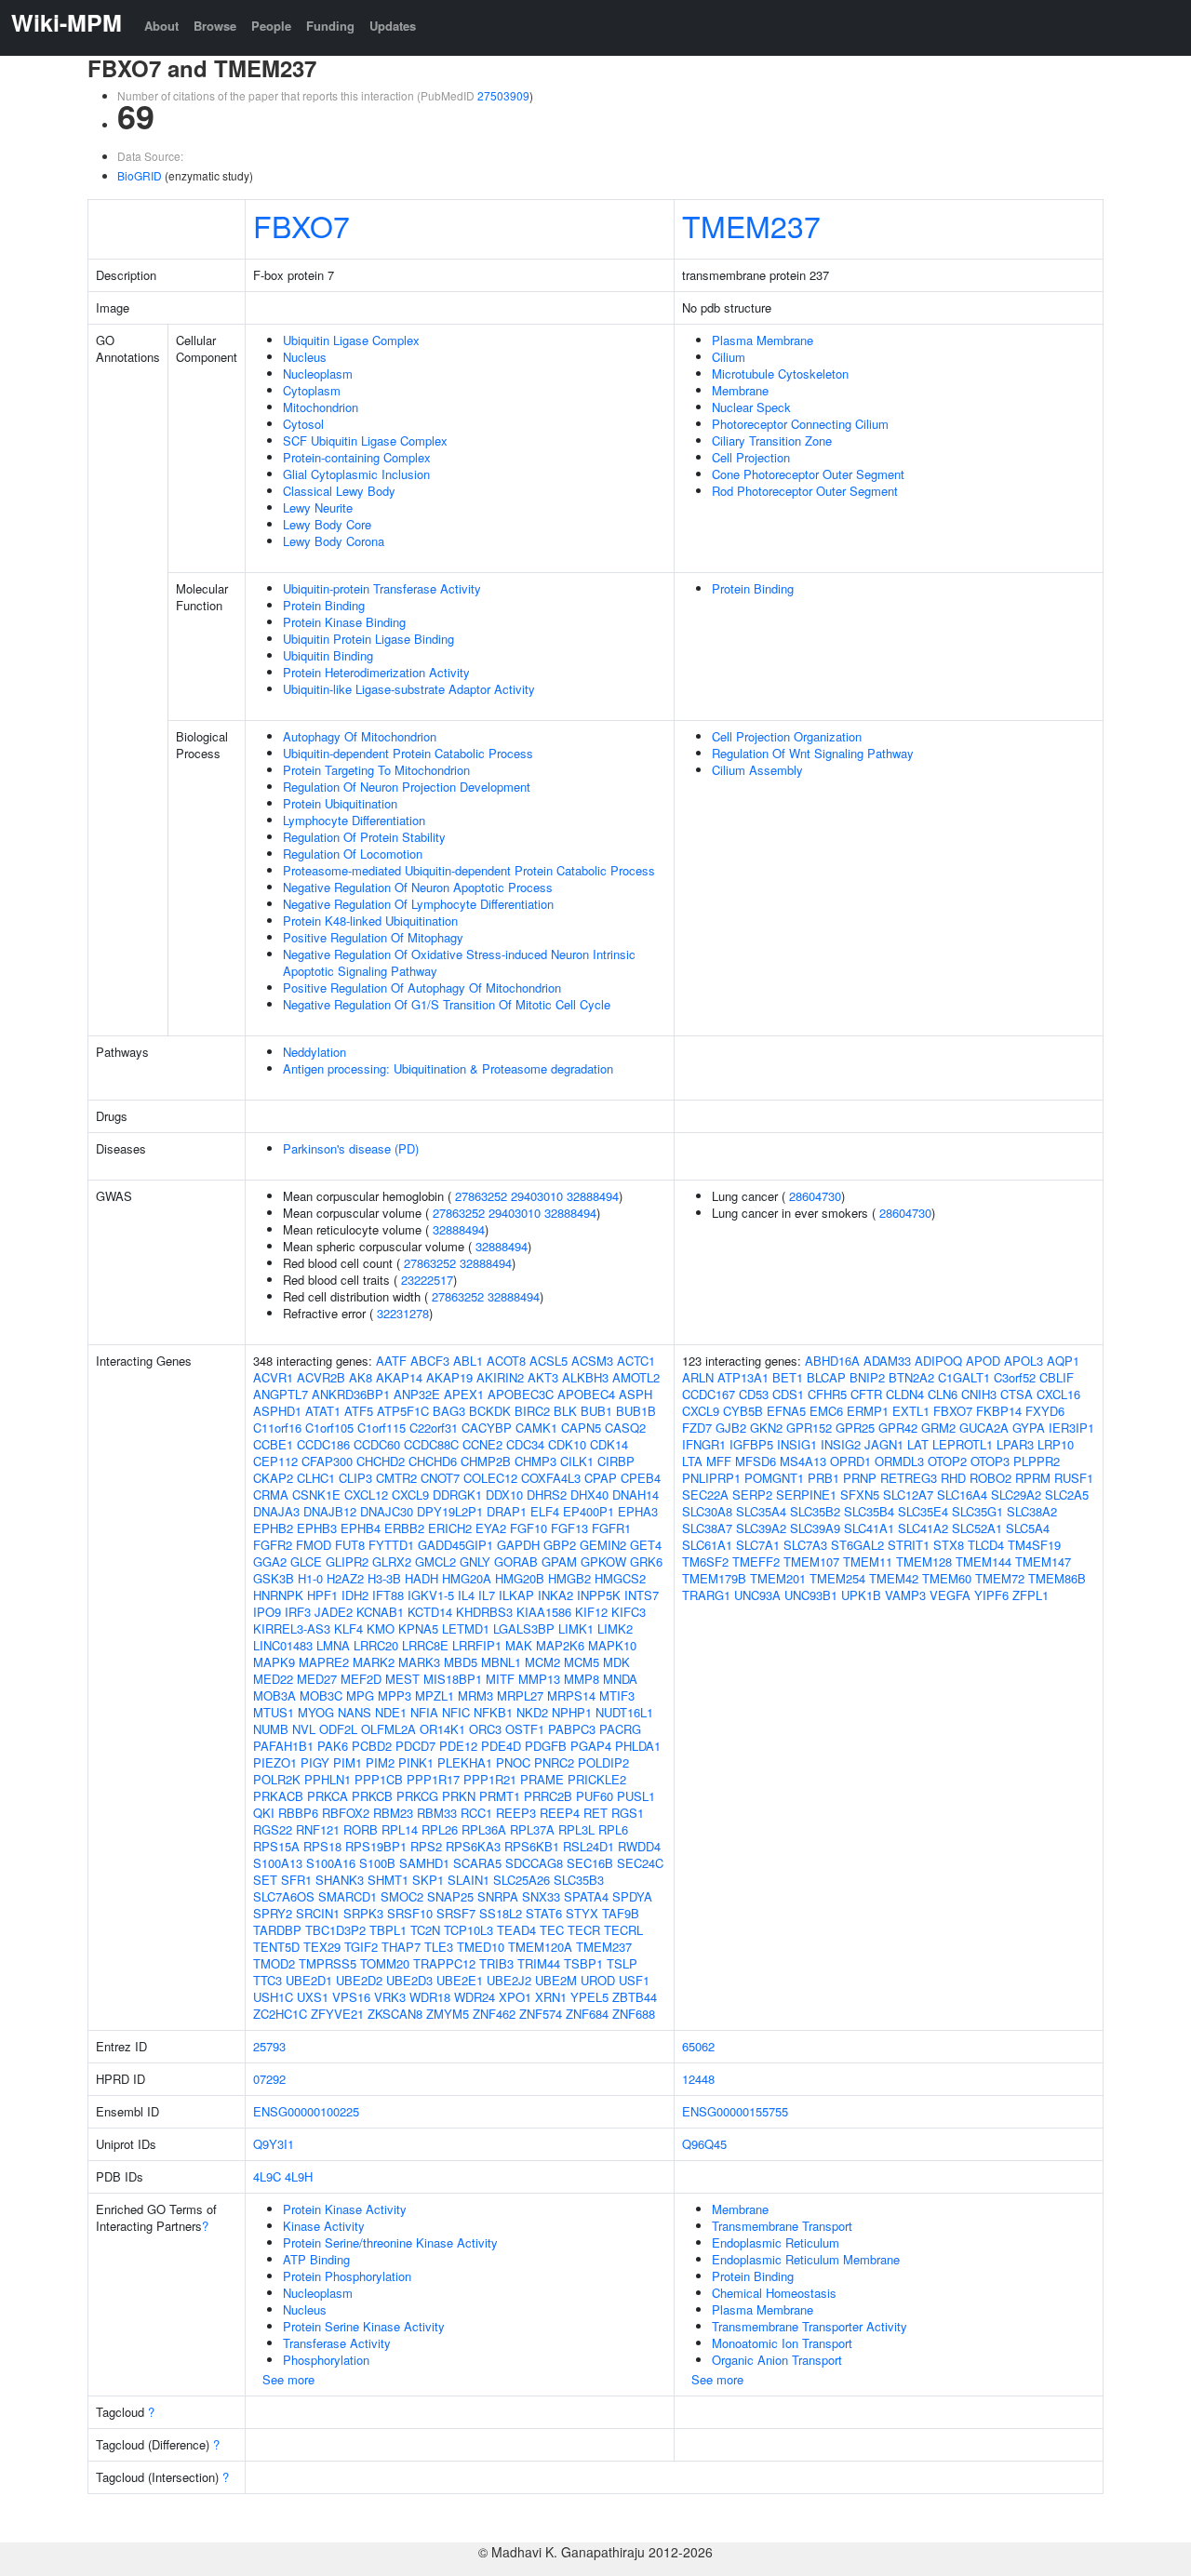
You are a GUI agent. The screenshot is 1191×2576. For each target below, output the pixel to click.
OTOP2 (947, 1461)
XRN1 (551, 1997)
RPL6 (613, 1829)
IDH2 (355, 1595)
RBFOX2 (346, 1813)
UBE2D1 (309, 1980)
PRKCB (372, 1796)
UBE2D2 (359, 1980)
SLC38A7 (707, 1528)
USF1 (634, 1980)
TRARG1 (706, 1595)
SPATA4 (586, 1896)
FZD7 (697, 1428)
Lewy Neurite (318, 507)
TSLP (622, 1963)
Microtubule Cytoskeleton (780, 374)
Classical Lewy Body (339, 491)
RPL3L (576, 1829)
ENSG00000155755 (735, 2111)
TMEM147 (1043, 1562)
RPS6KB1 (532, 1846)
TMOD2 (274, 1963)
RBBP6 (298, 1813)
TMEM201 (778, 1578)
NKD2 (532, 1712)
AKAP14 (399, 1377)
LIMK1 (576, 1628)
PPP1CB (379, 1779)
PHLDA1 (638, 1746)
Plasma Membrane (763, 340)
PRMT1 (500, 1796)
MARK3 (419, 1662)
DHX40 (589, 1495)
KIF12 (591, 1612)
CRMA (271, 1495)
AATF (391, 1361)
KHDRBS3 (484, 1612)
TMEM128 (924, 1562)
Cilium (729, 357)
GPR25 (855, 1428)
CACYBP (487, 1428)
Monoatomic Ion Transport (782, 2343)
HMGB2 (569, 1578)
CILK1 (577, 1461)
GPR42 (898, 1428)
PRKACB (278, 1796)
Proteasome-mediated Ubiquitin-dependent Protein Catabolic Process (469, 870)
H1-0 (310, 1578)
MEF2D (361, 1679)
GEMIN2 (603, 1545)
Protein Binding (324, 605)
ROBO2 (990, 1478)
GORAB (516, 1562)
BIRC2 (532, 1411)
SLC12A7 (908, 1495)
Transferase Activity (337, 2343)
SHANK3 (340, 1880)
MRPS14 (571, 1695)
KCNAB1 (380, 1612)
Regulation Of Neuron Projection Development (407, 787)
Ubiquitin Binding (328, 655)
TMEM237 (751, 225)
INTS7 (642, 1595)
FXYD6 (1045, 1411)
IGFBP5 (751, 1444)
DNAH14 (636, 1495)
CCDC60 (377, 1444)
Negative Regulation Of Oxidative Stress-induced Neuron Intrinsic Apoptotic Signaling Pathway (459, 962)
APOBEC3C (521, 1394)
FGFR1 (611, 1528)
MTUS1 (274, 1712)
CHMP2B (486, 1461)
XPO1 (515, 1997)
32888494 (593, 1196)
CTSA (1017, 1394)
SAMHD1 (424, 1863)
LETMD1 (466, 1628)
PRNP (860, 1478)
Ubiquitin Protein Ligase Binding (368, 639)
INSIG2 (841, 1444)
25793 (269, 2046)
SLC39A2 (761, 1528)
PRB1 (823, 1478)
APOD (983, 1361)
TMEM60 (947, 1578)
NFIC (456, 1712)
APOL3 (1024, 1361)
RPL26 (440, 1829)
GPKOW (603, 1562)
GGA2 (270, 1562)
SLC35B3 (579, 1880)
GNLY (475, 1562)
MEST (402, 1679)
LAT (918, 1444)
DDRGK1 (457, 1495)
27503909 (503, 95)
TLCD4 (986, 1545)
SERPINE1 (806, 1495)
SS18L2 (501, 1913)
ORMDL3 (899, 1461)
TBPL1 (388, 1930)
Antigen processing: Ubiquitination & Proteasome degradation (448, 1068)
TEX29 (322, 1947)
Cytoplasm (312, 390)
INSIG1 (797, 1444)
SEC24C (640, 1863)
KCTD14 (430, 1612)
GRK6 (646, 1562)
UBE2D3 (409, 1980)
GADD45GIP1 (455, 1545)
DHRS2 (547, 1495)
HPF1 (322, 1595)
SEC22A (705, 1495)
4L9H (299, 2176)
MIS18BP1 (453, 1679)
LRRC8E (425, 1645)
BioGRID (140, 175)
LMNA (333, 1645)
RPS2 (426, 1846)
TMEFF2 (756, 1562)
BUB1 (596, 1411)
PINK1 (416, 1762)
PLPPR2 (1037, 1461)
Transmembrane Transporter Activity (810, 2326)
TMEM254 (837, 1578)
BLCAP (826, 1377)
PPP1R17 (433, 1779)
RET (595, 1813)
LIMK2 (615, 1628)
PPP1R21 (490, 1779)
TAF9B (621, 1913)
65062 (698, 2046)
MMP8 (582, 1679)
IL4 (466, 1595)
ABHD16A (832, 1361)
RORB (361, 1829)
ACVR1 (273, 1377)
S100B (377, 1863)
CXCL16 (1058, 1394)
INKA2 (555, 1595)
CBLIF (1057, 1377)
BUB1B (636, 1411)
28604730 (815, 1196)
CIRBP (616, 1461)
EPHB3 (317, 1528)
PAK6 (333, 1746)
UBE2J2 (509, 1980)
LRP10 (1056, 1444)
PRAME (542, 1779)
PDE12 (458, 1746)
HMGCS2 (620, 1578)
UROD (598, 1980)
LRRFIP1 (477, 1645)
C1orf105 (329, 1428)
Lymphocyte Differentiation (354, 820)
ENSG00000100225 (306, 2111)
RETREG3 (909, 1478)
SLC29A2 (1016, 1495)
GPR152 (809, 1428)
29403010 (537, 1196)
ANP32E (417, 1394)
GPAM (559, 1562)
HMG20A (467, 1578)
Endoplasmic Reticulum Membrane (806, 2259)
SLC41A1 (869, 1528)
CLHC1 (316, 1478)
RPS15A (276, 1846)
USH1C (273, 1997)
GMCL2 (435, 1562)
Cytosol (303, 424)
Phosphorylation (326, 2360)
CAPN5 (581, 1428)
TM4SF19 (1034, 1545)
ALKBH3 (585, 1377)
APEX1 (464, 1394)
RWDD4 (639, 1846)
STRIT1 (909, 1545)
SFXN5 (860, 1495)
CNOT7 (440, 1478)
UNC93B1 (811, 1595)
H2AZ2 (345, 1578)
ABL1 (468, 1361)
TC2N (425, 1930)
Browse (215, 26)
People (271, 26)
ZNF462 (494, 2014)
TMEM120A (540, 1947)
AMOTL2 (636, 1377)
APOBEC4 (586, 1394)
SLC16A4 (962, 1495)
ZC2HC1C (280, 2014)
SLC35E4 (923, 1511)
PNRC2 (554, 1762)
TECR (584, 1930)
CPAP (601, 1478)
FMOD (314, 1545)
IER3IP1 (1071, 1428)
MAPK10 (612, 1645)
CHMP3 (535, 1461)
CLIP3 (355, 1478)
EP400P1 (589, 1511)
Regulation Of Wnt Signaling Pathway (813, 753)
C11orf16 (277, 1428)
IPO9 (267, 1612)
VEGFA (950, 1595)
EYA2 (491, 1528)
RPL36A (484, 1829)
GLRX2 (392, 1562)
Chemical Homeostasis (774, 2293)
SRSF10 (410, 1913)
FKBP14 (999, 1411)
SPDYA (632, 1896)
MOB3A (274, 1695)
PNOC (513, 1762)
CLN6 (943, 1394)
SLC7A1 (758, 1545)
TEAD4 (516, 1930)
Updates (393, 26)
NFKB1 (493, 1712)
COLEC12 (490, 1478)
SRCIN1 (318, 1913)
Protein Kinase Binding (344, 622)
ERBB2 (404, 1528)
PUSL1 (636, 1796)
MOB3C (321, 1695)
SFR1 (296, 1880)
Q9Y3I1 (274, 2144)
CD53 (754, 1394)
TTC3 (268, 1980)
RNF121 (318, 1829)
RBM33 (437, 1813)
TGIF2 (361, 1947)
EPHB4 (361, 1528)
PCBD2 (372, 1746)
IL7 (487, 1595)
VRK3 (390, 1997)
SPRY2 (273, 1913)
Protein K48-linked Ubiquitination (370, 921)
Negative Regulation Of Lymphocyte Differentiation (418, 904)
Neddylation (314, 1052)
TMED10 (481, 1947)
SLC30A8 (707, 1511)
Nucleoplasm (318, 374)
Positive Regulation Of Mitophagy (373, 937)
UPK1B (861, 1595)
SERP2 (752, 1495)
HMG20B (520, 1578)
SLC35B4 (869, 1511)
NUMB (271, 1729)
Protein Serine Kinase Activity (364, 2326)
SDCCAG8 (534, 1863)
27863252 (481, 1196)
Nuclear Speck (751, 407)
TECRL (623, 1930)
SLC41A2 (923, 1528)
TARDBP (277, 1930)
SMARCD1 (348, 1896)
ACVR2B (321, 1377)
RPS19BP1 (376, 1846)
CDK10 (567, 1444)
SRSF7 (456, 1913)
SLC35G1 (977, 1511)
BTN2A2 (911, 1377)
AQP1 (1063, 1361)
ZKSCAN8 (395, 2014)
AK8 (361, 1377)
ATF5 (359, 1411)
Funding (330, 26)
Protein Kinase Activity (345, 2209)
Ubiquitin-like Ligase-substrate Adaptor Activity (409, 689)
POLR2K (277, 1779)
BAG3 (449, 1411)
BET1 (788, 1377)
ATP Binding (316, 2259)
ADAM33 (887, 1361)
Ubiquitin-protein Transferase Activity (382, 588)
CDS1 (788, 1394)
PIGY (315, 1762)
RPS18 (322, 1846)
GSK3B (274, 1578)
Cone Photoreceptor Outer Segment (808, 474)
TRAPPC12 (444, 1963)
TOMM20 (385, 1963)
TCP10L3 (468, 1930)
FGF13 (569, 1528)
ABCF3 (430, 1361)
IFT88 (388, 1595)
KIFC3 (629, 1612)
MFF (719, 1461)
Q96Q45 (704, 2144)
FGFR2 (273, 1545)
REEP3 (516, 1813)
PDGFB (546, 1746)
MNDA (620, 1679)
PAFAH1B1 (283, 1746)
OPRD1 (850, 1461)
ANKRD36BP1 (351, 1394)
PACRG (620, 1729)
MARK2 (374, 1662)
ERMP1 (868, 1411)
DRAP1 (507, 1511)
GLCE (306, 1562)
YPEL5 (589, 1997)
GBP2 (560, 1545)
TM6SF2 (705, 1562)
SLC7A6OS (284, 1896)
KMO (381, 1628)
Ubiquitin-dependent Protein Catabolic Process (408, 753)
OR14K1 (442, 1729)
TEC (552, 1930)
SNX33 (541, 1896)
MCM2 (542, 1662)
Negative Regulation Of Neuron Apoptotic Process (418, 887)
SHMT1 (388, 1880)
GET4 (646, 1545)
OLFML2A (388, 1729)
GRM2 (938, 1428)
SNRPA (498, 1896)
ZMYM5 (448, 2014)
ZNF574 (541, 2014)
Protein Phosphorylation (347, 2276)
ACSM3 (592, 1361)
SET (265, 1880)
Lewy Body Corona (334, 541)
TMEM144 (984, 1562)
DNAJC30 (387, 1511)
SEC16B (590, 1863)
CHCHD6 (433, 1461)
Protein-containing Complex (357, 457)
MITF (500, 1679)
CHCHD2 (381, 1461)
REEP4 (560, 1813)
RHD (953, 1478)
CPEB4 (641, 1478)
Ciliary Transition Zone (772, 440)
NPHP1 (572, 1712)
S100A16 (331, 1863)
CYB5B (743, 1411)
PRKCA (328, 1796)
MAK (519, 1645)
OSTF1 (525, 1729)
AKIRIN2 (500, 1377)
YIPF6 (991, 1595)
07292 (269, 2079)
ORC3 (485, 1729)
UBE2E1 (460, 1980)
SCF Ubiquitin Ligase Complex (365, 440)
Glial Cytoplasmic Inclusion (356, 474)
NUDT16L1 (624, 1712)
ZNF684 (587, 2014)
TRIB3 (496, 1963)
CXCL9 (410, 1495)
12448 (698, 2079)
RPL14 (400, 1829)
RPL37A (532, 1829)
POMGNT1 (774, 1478)
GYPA (1029, 1428)
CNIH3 (979, 1394)
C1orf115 (381, 1428)
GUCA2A (984, 1428)
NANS (355, 1712)
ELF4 (545, 1511)
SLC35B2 (815, 1511)
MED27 (317, 1679)
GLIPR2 (347, 1562)
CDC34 (525, 1444)
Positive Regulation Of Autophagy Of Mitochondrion (422, 988)
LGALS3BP (524, 1628)
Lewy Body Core (327, 524)
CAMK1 (536, 1428)
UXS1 (313, 1997)
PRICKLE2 (597, 1779)
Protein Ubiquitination (340, 803)
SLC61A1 (707, 1545)
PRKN (459, 1796)
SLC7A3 (805, 1545)
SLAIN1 (468, 1880)
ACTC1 (636, 1361)
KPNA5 (418, 1628)
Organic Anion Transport (777, 2360)
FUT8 (350, 1545)
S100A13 (278, 1863)
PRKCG (417, 1796)
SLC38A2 (1032, 1511)
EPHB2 (273, 1528)
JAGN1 (884, 1444)
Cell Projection (751, 457)
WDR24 (475, 1997)
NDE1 (391, 1712)
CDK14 (609, 1444)
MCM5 (582, 1662)
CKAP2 (273, 1478)
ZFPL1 (1030, 1595)
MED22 (273, 1679)
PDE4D (501, 1746)
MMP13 (539, 1679)
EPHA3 (638, 1511)
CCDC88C (431, 1444)
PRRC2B (548, 1796)
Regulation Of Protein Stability (364, 837)
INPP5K (599, 1595)
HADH (422, 1578)
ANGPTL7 (281, 1394)
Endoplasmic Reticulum (776, 2242)
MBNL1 (501, 1662)
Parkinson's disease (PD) (351, 1148)
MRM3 (475, 1695)
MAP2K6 (560, 1645)
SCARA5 (477, 1863)
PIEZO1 (275, 1762)
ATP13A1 (743, 1377)
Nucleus (305, 357)
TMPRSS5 (328, 1963)
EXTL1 (911, 1411)
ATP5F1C (403, 1411)
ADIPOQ (938, 1361)
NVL (304, 1729)
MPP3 (395, 1695)
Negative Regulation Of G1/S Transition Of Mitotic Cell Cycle (447, 1004)
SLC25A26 (522, 1880)
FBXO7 (301, 225)
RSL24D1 (589, 1846)
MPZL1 (435, 1695)
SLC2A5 (1067, 1495)
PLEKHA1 (465, 1762)
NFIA (424, 1712)
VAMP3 (905, 1595)
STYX (582, 1913)
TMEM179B (714, 1578)
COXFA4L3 (551, 1478)
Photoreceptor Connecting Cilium (800, 424)
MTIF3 (617, 1695)
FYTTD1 (391, 1545)
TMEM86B (1057, 1578)
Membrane (740, 390)
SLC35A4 (761, 1511)
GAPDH (518, 1545)
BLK (565, 1411)
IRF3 (298, 1612)
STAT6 (544, 1913)
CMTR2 (396, 1478)
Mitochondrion (321, 407)
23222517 (427, 1280)
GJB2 (731, 1428)
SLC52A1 (977, 1528)
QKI (264, 1813)
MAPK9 (274, 1662)
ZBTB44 (635, 1997)
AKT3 (543, 1377)
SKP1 (428, 1880)
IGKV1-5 (431, 1595)
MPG (360, 1695)
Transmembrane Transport (782, 2226)
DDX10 (504, 1495)
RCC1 (476, 1813)
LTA (692, 1461)
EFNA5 (786, 1411)
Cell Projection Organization (787, 736)
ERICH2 (450, 1528)
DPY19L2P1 (450, 1511)
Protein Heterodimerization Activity (376, 672)
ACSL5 (549, 1361)
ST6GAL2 (857, 1545)
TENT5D (276, 1947)
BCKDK (490, 1411)
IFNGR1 (704, 1444)
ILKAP (516, 1595)
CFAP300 (327, 1461)
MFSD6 (756, 1461)
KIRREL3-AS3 (292, 1628)
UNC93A (757, 1595)
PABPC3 (572, 1729)
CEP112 (275, 1461)
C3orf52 (1015, 1377)
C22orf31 (434, 1428)
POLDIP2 (603, 1762)
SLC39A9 (815, 1528)
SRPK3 (363, 1913)
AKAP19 (449, 1377)
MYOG (316, 1712)
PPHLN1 (328, 1779)
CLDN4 (905, 1394)
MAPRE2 (324, 1662)
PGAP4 (591, 1746)
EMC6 (826, 1411)
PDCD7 (415, 1746)
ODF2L (338, 1729)
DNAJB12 (330, 1511)
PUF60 (595, 1796)
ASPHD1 (277, 1411)
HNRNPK (278, 1595)
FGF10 (529, 1528)
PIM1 (348, 1762)
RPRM (1033, 1478)
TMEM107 (811, 1562)
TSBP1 (583, 1963)
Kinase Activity (324, 2226)
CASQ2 (625, 1428)
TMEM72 (1000, 1578)
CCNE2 (482, 1444)
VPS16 (351, 1997)
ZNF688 (634, 2014)
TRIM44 (539, 1963)
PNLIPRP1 (711, 1478)
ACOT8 (506, 1361)
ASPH (636, 1394)
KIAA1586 (544, 1612)
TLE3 (439, 1947)
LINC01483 (283, 1645)
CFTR (866, 1394)
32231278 (403, 1313)
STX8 (949, 1545)
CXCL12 (366, 1495)
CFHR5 (827, 1394)
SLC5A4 (1028, 1528)
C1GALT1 (964, 1377)
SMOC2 (402, 1896)
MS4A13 (803, 1461)
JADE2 (334, 1612)
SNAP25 (450, 1896)
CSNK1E (316, 1495)
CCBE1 (273, 1444)
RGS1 (628, 1813)
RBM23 (393, 1813)
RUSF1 (1074, 1478)
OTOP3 (990, 1461)
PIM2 (380, 1762)
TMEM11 (868, 1562)
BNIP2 (867, 1377)
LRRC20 (376, 1645)
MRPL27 (520, 1695)
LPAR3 (1015, 1444)
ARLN (698, 1377)
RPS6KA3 (473, 1846)
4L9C (267, 2176)
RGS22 (273, 1829)
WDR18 (430, 1997)
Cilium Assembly (757, 770)
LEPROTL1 (963, 1444)
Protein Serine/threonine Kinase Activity (390, 2242)
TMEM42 (894, 1578)
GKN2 (766, 1428)
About (161, 26)
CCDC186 (323, 1444)
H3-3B (384, 1578)
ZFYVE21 (337, 2014)
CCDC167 (709, 1394)
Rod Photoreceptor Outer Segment (805, 491)
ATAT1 (323, 1411)
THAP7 (401, 1947)
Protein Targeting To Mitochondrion (376, 770)
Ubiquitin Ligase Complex (351, 340)
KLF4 (348, 1628)
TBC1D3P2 (335, 1930)
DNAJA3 (276, 1511)
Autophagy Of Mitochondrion (360, 736)
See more (288, 2379)
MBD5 (461, 1662)
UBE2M (556, 1980)
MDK (616, 1662)
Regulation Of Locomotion (353, 854)
